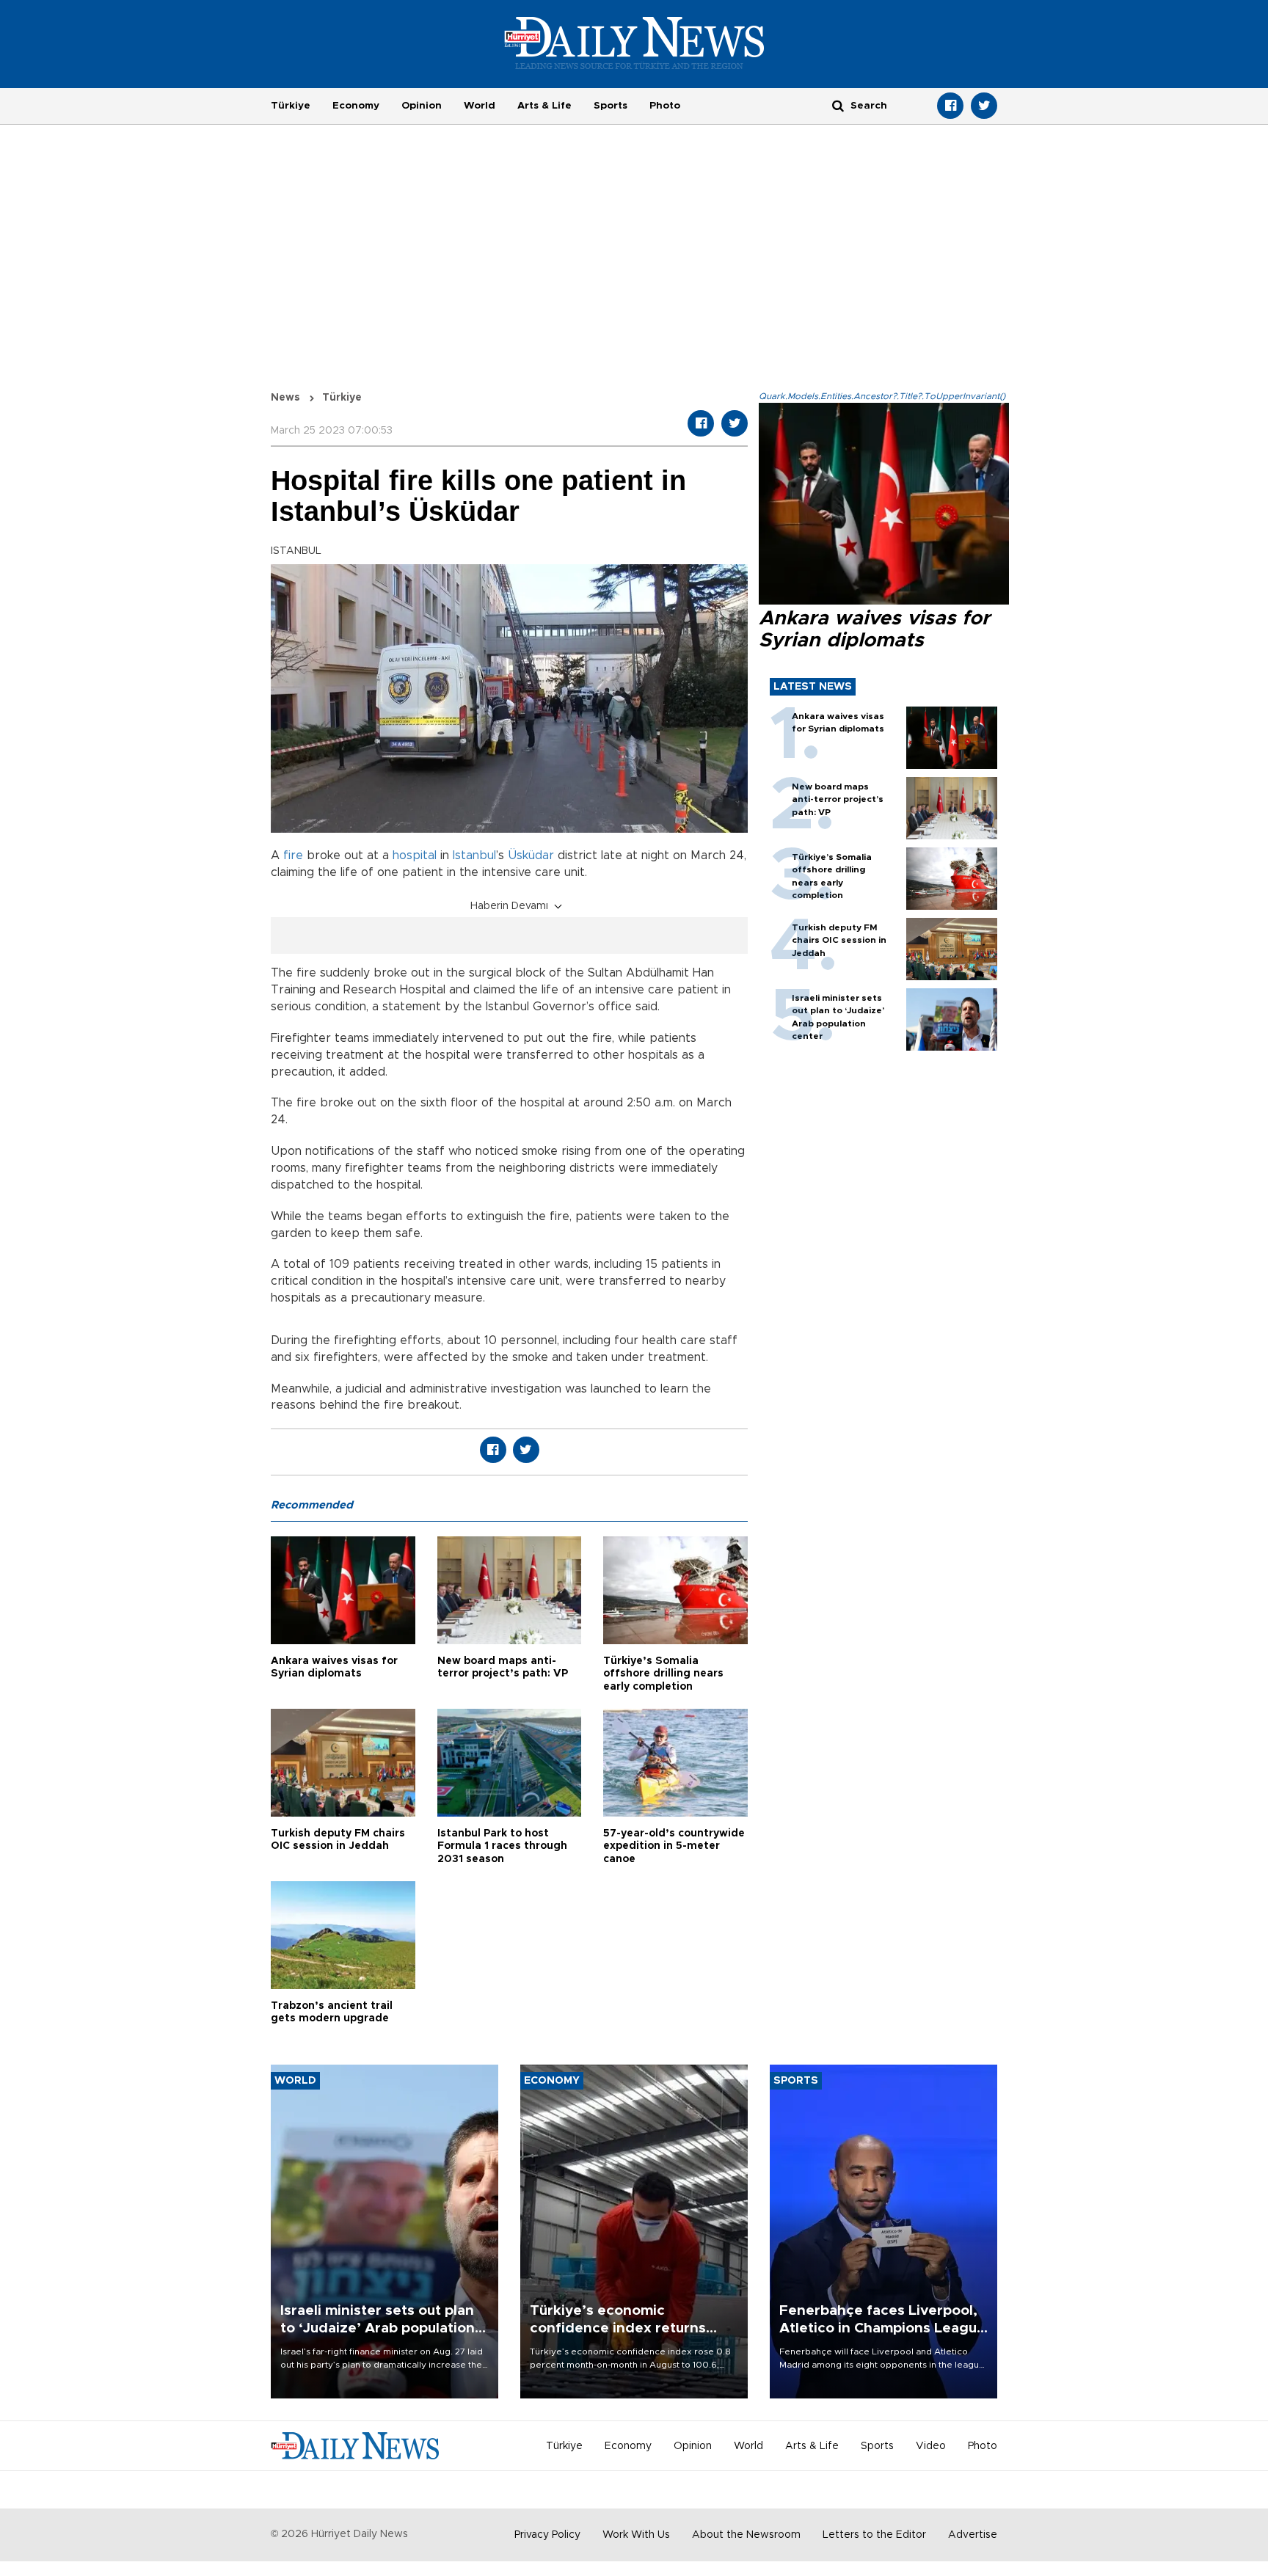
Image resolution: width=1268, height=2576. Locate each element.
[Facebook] (950, 106)
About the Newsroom (746, 2535)
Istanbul (474, 855)
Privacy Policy (547, 2535)
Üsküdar (531, 855)
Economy (356, 106)
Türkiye (291, 106)
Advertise (973, 2535)
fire (293, 855)
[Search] (838, 105)
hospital (415, 855)
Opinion (422, 106)
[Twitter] (984, 106)
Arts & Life (544, 106)
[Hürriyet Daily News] (634, 43)
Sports (611, 106)
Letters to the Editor (874, 2535)
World (480, 106)
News (285, 398)
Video (931, 2446)
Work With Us (636, 2535)
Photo (665, 106)
